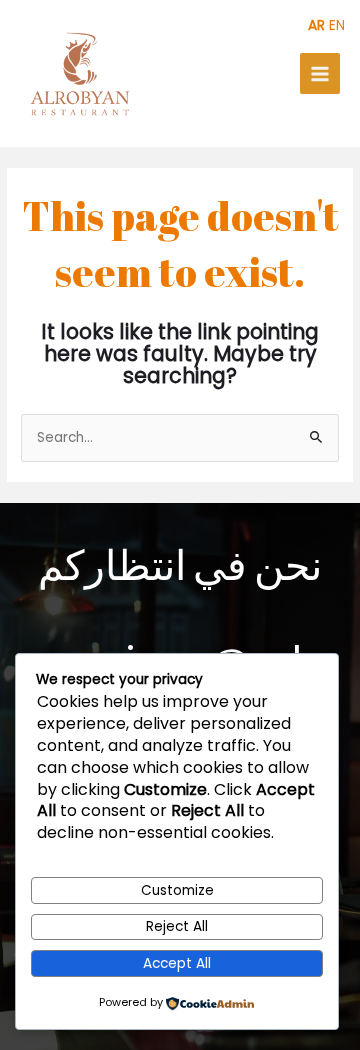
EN (337, 25)
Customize (177, 890)
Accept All (177, 963)
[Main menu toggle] (320, 73)
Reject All (177, 926)
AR (316, 25)
